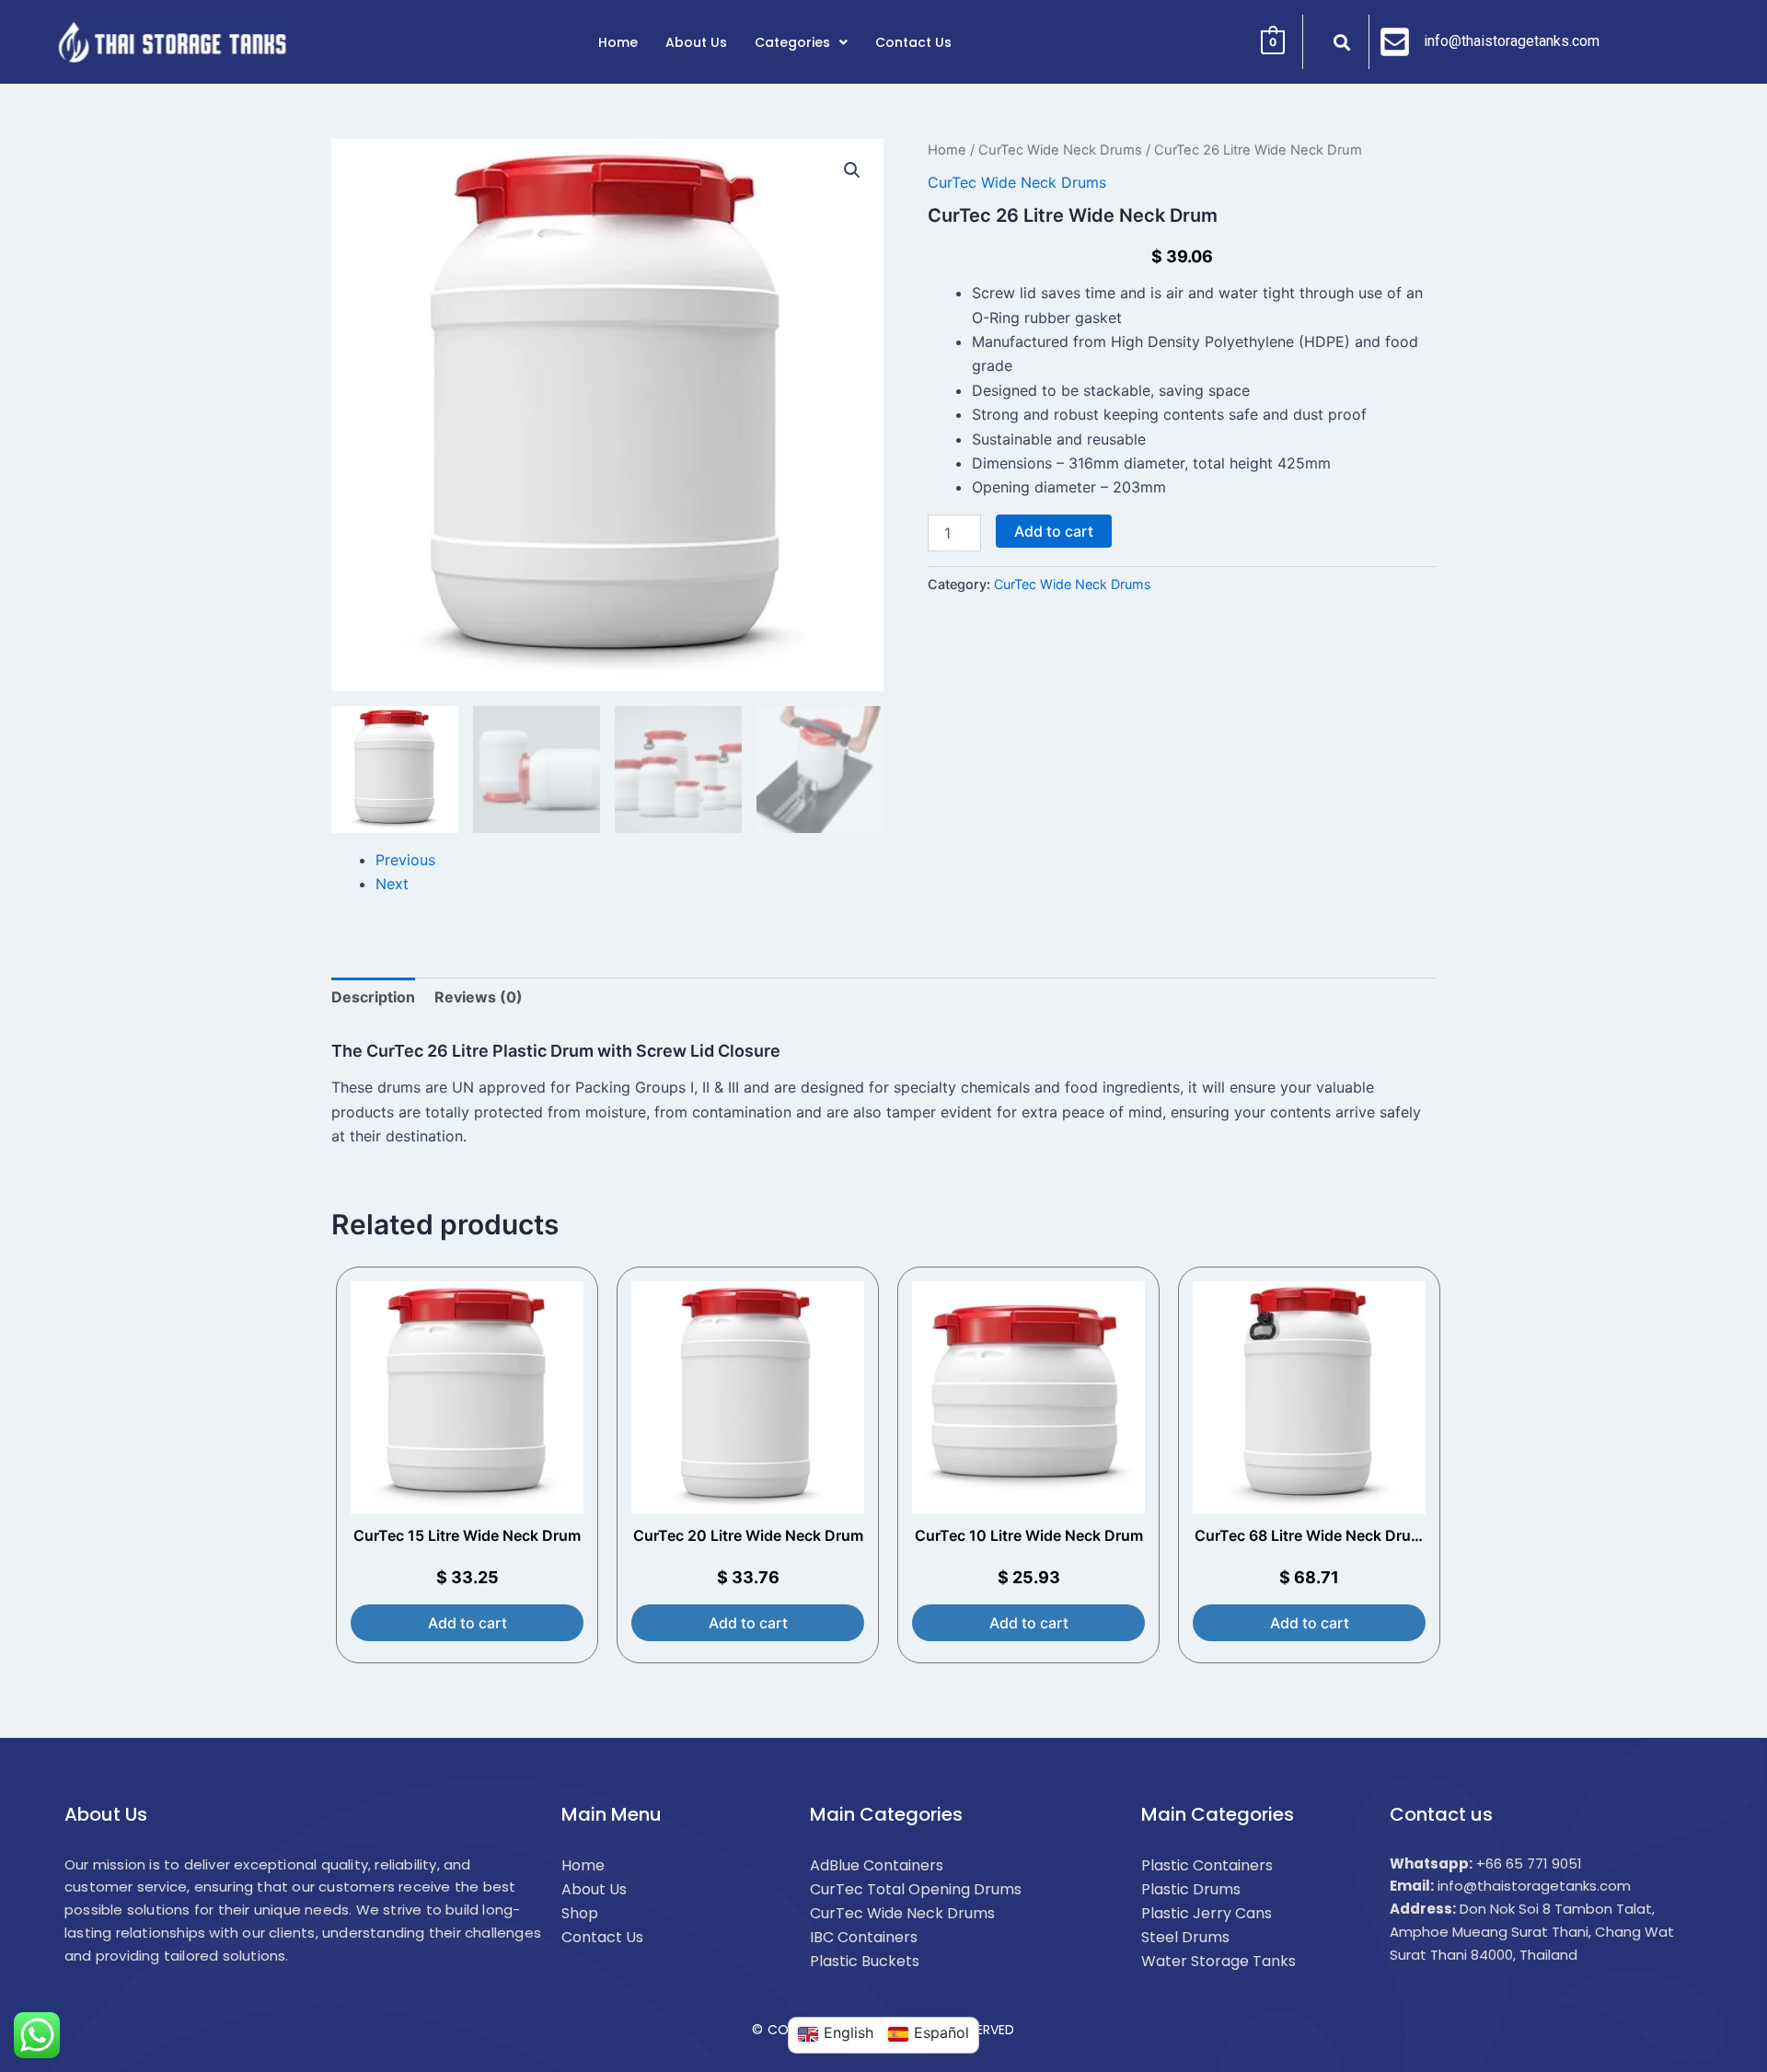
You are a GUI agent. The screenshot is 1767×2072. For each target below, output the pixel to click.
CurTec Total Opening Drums (916, 1889)
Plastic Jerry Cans (1207, 1913)
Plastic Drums (1191, 1889)
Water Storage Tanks (1218, 1961)
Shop (580, 1913)
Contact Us (913, 42)
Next (392, 884)
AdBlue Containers (877, 1865)
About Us (696, 42)
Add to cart (1054, 531)
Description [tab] (373, 997)
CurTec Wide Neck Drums (1060, 150)
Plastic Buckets (865, 1961)
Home (618, 42)
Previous (405, 860)
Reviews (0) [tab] (479, 997)
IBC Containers (864, 1937)
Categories (792, 42)
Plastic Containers (1207, 1865)
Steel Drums (1185, 1937)
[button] (852, 170)
